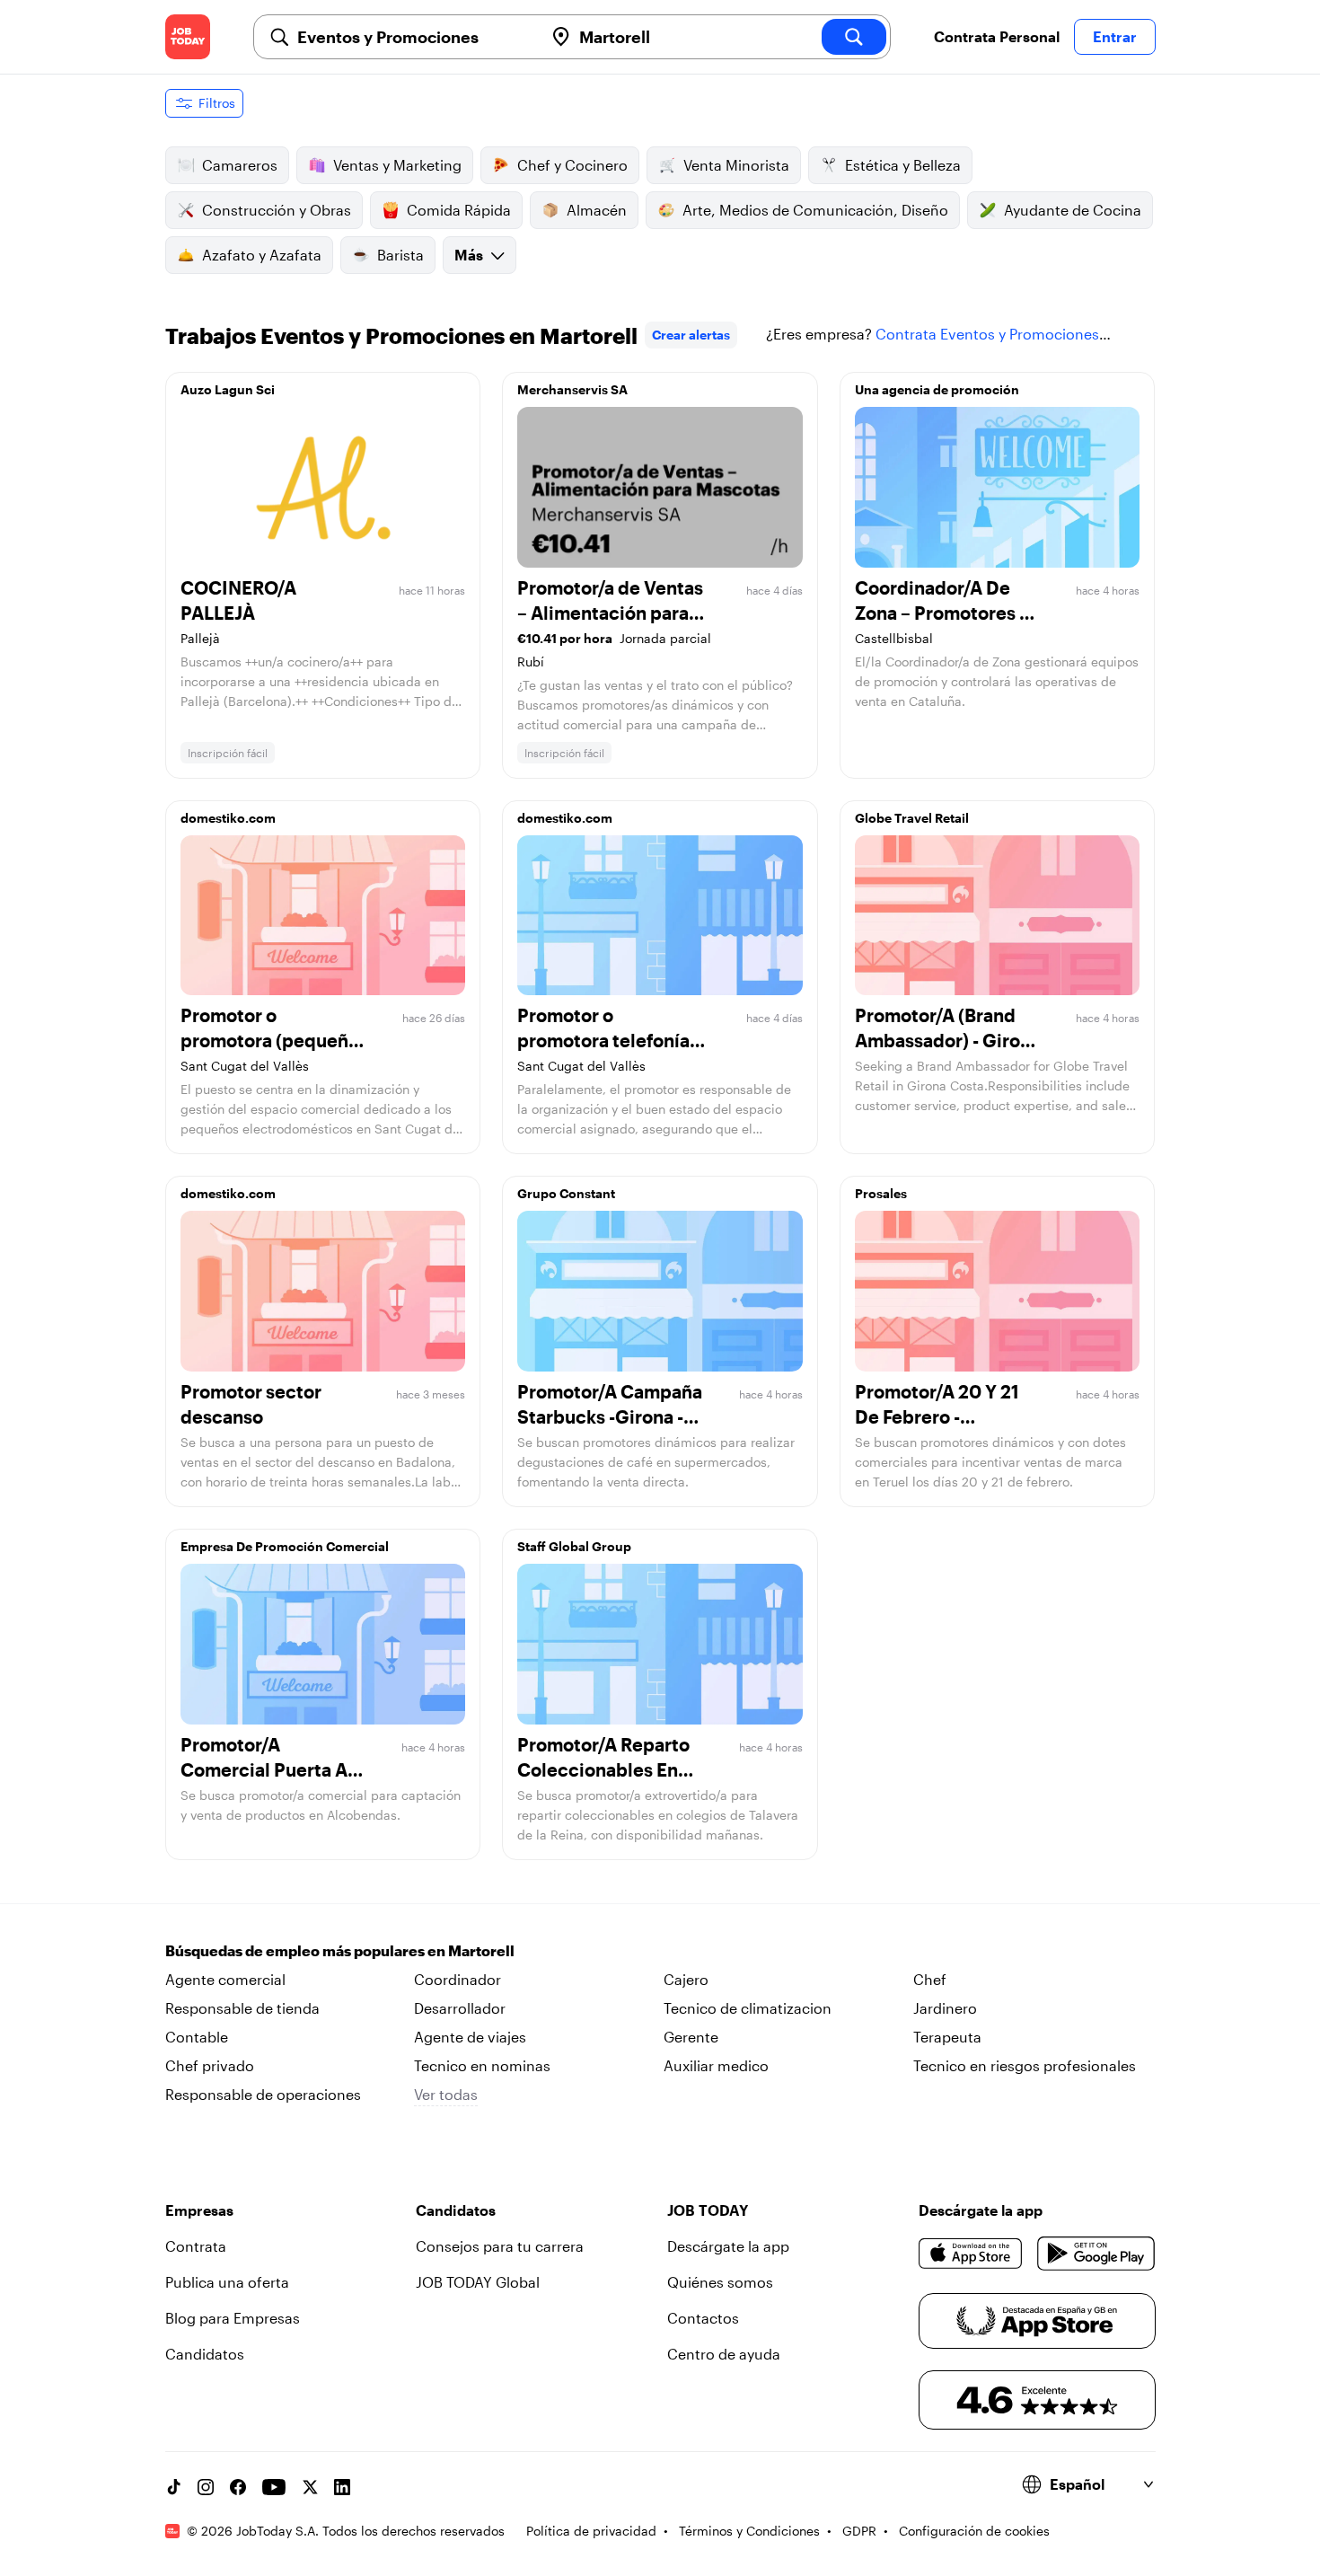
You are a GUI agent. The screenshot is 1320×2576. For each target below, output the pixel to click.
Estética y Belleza (903, 165)
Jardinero (945, 2008)
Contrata (196, 2246)
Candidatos (205, 2354)
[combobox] (413, 37)
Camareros (240, 165)
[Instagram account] (206, 2487)
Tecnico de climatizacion (748, 2008)
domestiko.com (228, 818)
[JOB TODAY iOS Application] (971, 2254)
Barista (400, 255)
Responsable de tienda (242, 2008)
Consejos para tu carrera (500, 2246)
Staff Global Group (574, 1546)
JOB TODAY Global (478, 2282)
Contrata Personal (997, 36)
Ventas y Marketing (397, 165)
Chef (930, 1979)
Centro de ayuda (724, 2354)
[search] (854, 37)
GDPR (859, 2531)
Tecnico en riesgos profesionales (1025, 2065)
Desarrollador (460, 2008)
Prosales (881, 1193)
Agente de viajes (470, 2037)
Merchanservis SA (572, 389)
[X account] (310, 2487)
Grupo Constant (566, 1193)
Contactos (703, 2318)
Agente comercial (225, 1979)
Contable (197, 2037)
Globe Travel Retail (912, 818)
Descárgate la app (728, 2246)
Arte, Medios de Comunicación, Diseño (815, 210)
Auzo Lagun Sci (228, 389)
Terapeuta (947, 2037)
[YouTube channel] (274, 2487)
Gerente (691, 2037)
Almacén (597, 210)
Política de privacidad (591, 2531)
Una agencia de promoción (937, 389)
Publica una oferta (227, 2282)
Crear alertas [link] (691, 335)
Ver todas (446, 2094)
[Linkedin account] (342, 2487)
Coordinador (458, 1979)
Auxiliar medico (716, 2065)
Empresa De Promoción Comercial (285, 1546)
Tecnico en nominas (482, 2065)
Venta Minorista (736, 165)
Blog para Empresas (233, 2318)
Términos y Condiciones (749, 2531)
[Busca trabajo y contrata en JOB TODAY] (188, 37)
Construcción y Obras (277, 210)
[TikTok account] (173, 2487)
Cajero (686, 1979)
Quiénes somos (720, 2282)
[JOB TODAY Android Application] (1096, 2254)
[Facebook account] (238, 2487)
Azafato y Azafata (262, 255)
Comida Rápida (459, 210)
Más (469, 255)
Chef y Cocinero (572, 165)
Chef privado (210, 2065)
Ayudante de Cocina (1073, 210)
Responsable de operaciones (263, 2094)
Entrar (1115, 36)
